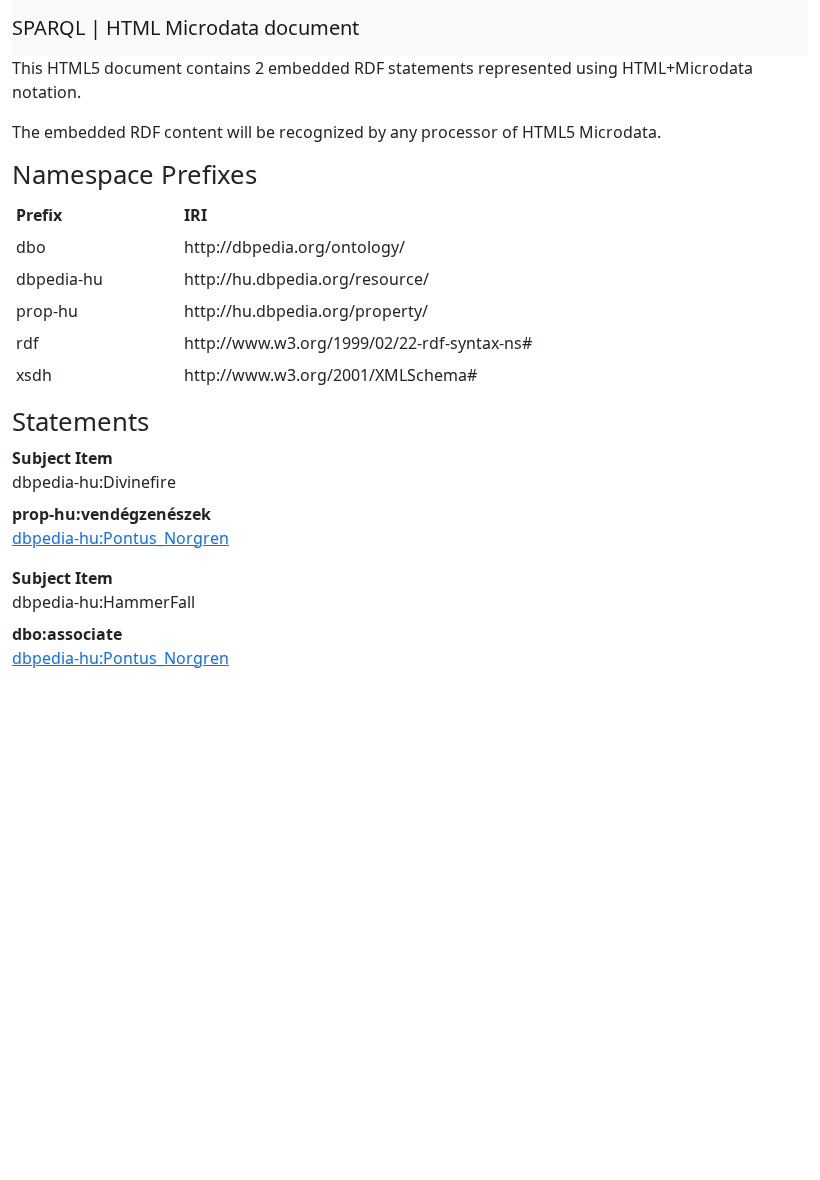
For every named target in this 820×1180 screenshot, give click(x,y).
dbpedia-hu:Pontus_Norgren (120, 538)
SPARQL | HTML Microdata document (185, 27)
